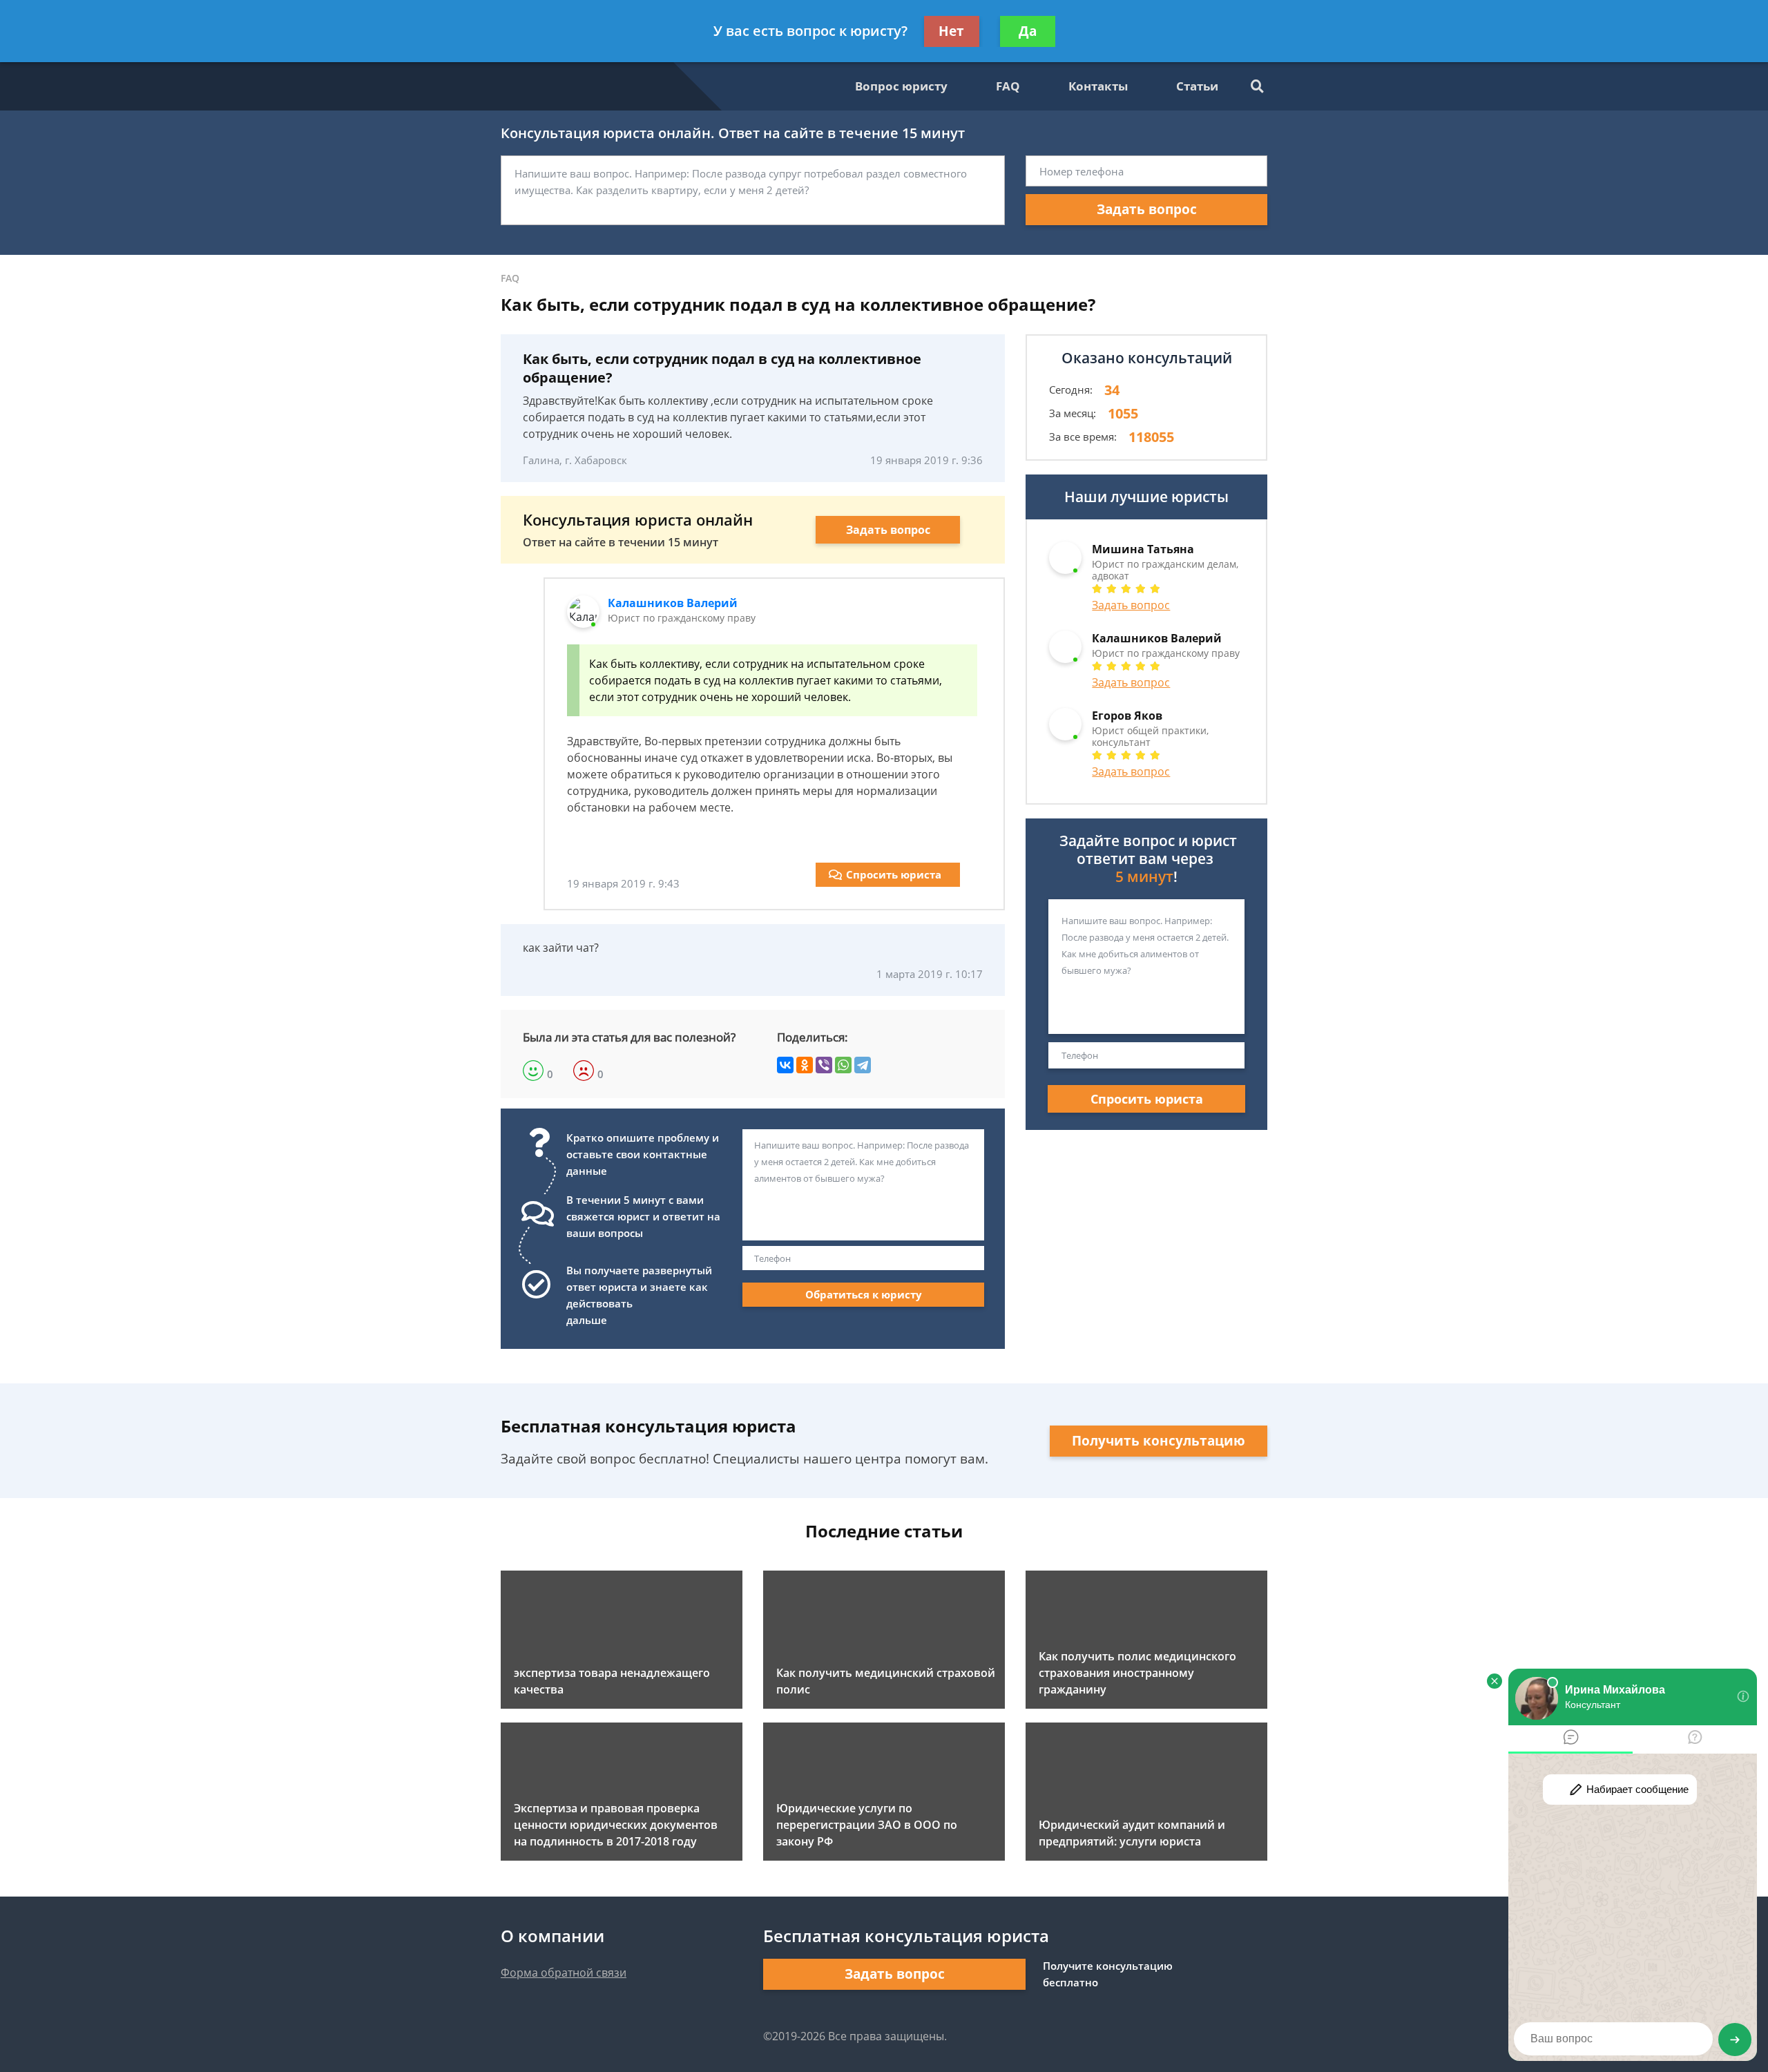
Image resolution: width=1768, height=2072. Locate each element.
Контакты (1098, 86)
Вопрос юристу (901, 86)
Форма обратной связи (564, 1973)
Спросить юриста (894, 874)
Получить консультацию (1159, 1441)
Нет (951, 31)
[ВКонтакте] (785, 1065)
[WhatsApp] (843, 1065)
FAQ (1008, 86)
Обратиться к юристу (864, 1294)
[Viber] (824, 1065)
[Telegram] (863, 1065)
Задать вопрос (1147, 209)
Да (1028, 31)
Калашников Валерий (673, 603)
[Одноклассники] (805, 1065)
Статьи (1197, 86)
